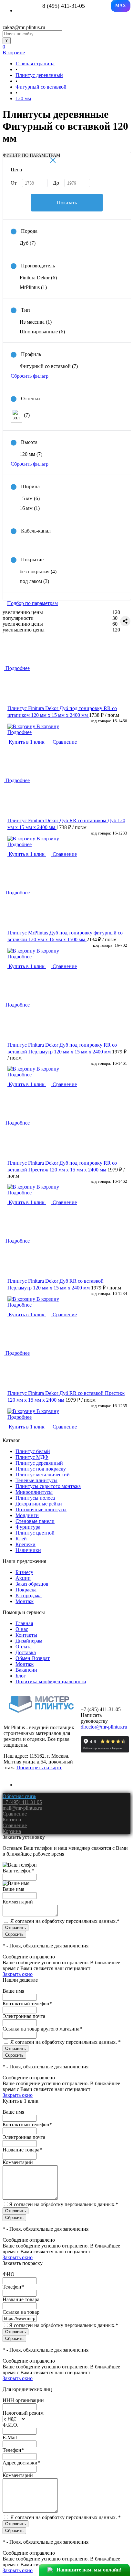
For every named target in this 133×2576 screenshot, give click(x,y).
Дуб (28, 243)
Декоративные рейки (39, 1504)
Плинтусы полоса (35, 1498)
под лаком (34, 581)
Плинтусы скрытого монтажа (48, 1486)
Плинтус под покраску (41, 1469)
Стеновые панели (35, 1521)
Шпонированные (42, 332)
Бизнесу (24, 1572)
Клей (21, 1539)
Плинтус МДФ (32, 1457)
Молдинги (27, 1515)
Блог (21, 1676)
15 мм (30, 498)
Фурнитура (28, 1527)
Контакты (26, 1635)
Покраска (26, 1590)
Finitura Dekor (38, 278)
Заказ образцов (32, 1584)
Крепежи (26, 1544)
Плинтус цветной (35, 1533)
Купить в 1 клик (27, 742)
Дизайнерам (29, 1641)
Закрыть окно (18, 1974)
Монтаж (25, 1601)
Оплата (24, 1647)
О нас (22, 1629)
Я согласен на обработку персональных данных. (65, 1921)
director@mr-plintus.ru (104, 1727)
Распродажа (29, 1595)
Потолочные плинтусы (41, 1509)
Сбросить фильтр (30, 376)
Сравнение (64, 742)
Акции (23, 1578)
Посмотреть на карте (39, 1768)
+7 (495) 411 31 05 (22, 1802)
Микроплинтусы (34, 1492)
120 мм (31, 454)
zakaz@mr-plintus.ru (24, 27)
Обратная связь (19, 1796)
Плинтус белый (33, 1451)
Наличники (28, 1550)
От (14, 183)
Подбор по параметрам (32, 603)
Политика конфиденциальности (51, 1681)
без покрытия (38, 571)
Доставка (26, 1652)
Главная (24, 1623)
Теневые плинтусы (36, 1480)
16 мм (30, 508)
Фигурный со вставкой (49, 366)
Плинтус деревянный (39, 1463)
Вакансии (26, 1670)
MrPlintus (33, 287)
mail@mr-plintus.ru (22, 1808)
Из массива (36, 322)
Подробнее (20, 732)
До (56, 183)
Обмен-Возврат (33, 1658)
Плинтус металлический (43, 1475)
